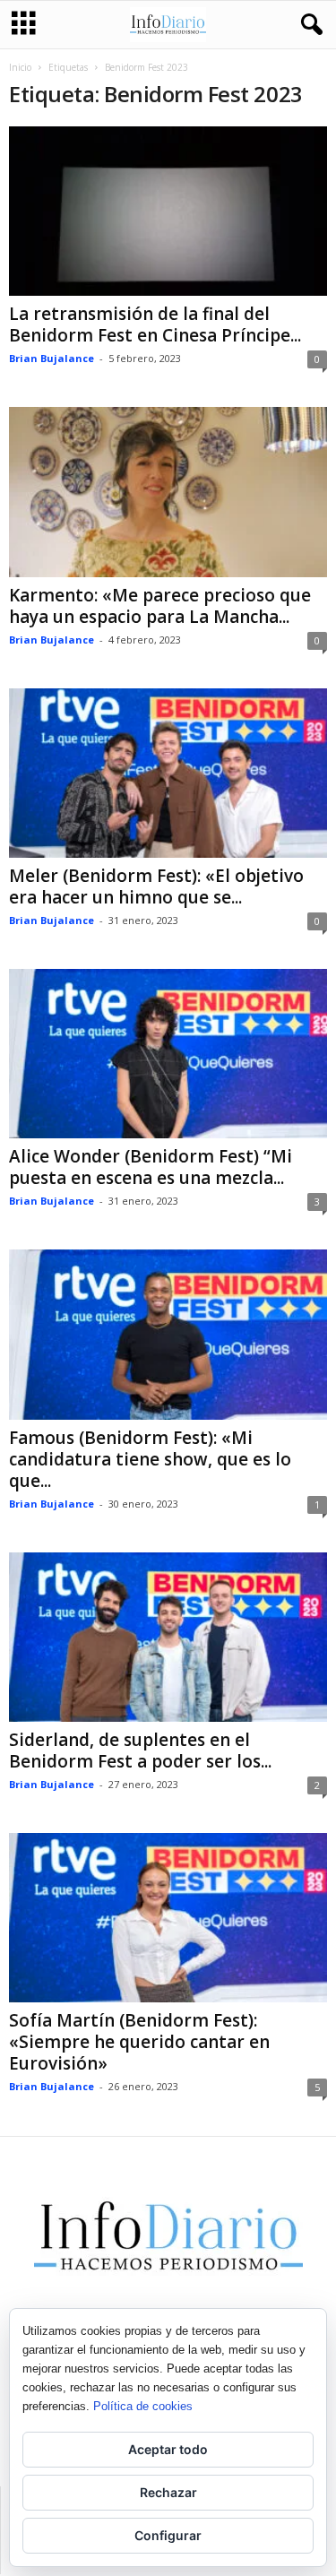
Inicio (20, 67)
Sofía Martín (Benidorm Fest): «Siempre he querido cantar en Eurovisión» (139, 2042)
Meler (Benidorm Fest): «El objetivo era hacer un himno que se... (156, 886)
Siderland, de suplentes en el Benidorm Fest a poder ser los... (140, 1750)
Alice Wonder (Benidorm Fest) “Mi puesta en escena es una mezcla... (151, 1167)
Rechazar (168, 2492)
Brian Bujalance (52, 358)
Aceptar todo (168, 2449)
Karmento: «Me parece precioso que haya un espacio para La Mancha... (160, 606)
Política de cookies (143, 2406)
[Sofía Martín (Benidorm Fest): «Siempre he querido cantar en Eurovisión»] (168, 1918)
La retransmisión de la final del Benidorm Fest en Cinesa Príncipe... (155, 324)
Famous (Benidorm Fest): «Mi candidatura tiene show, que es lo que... (150, 1459)
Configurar (168, 2535)
